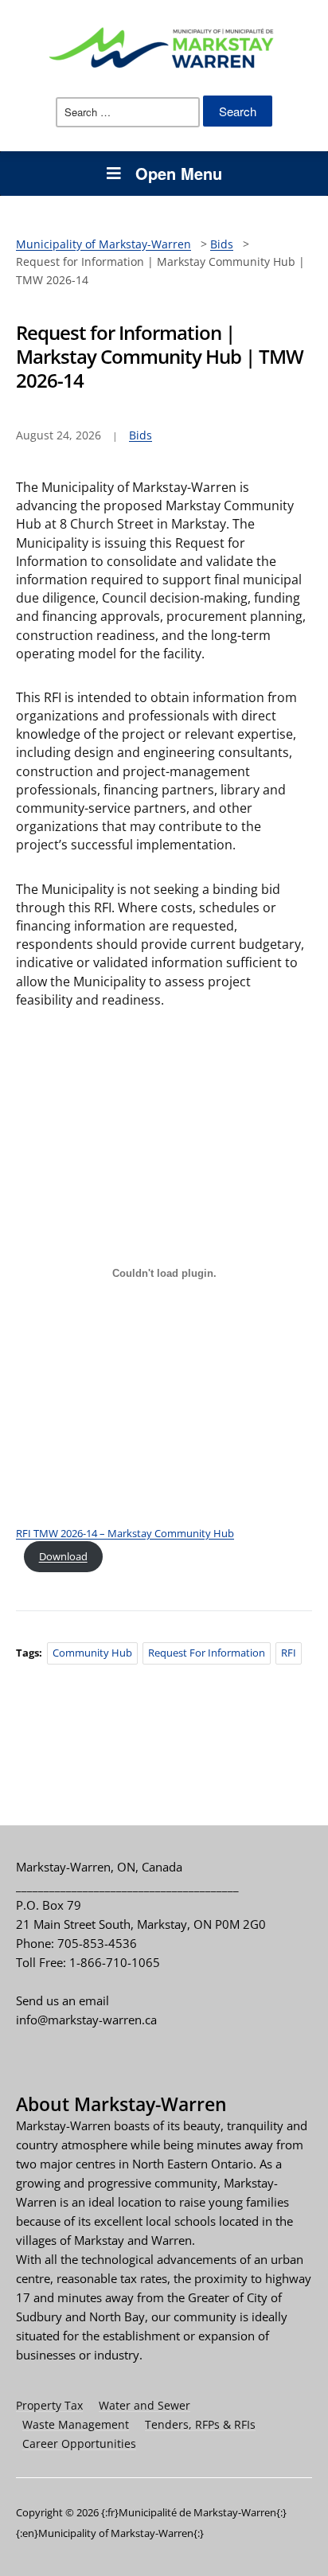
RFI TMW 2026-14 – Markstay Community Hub (125, 1533)
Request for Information (207, 1653)
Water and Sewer (144, 2405)
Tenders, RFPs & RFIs (200, 2424)
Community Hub (92, 1653)
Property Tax (49, 2405)
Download (63, 1556)
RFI (289, 1653)
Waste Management (76, 2424)
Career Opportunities (79, 2443)
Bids (141, 435)
